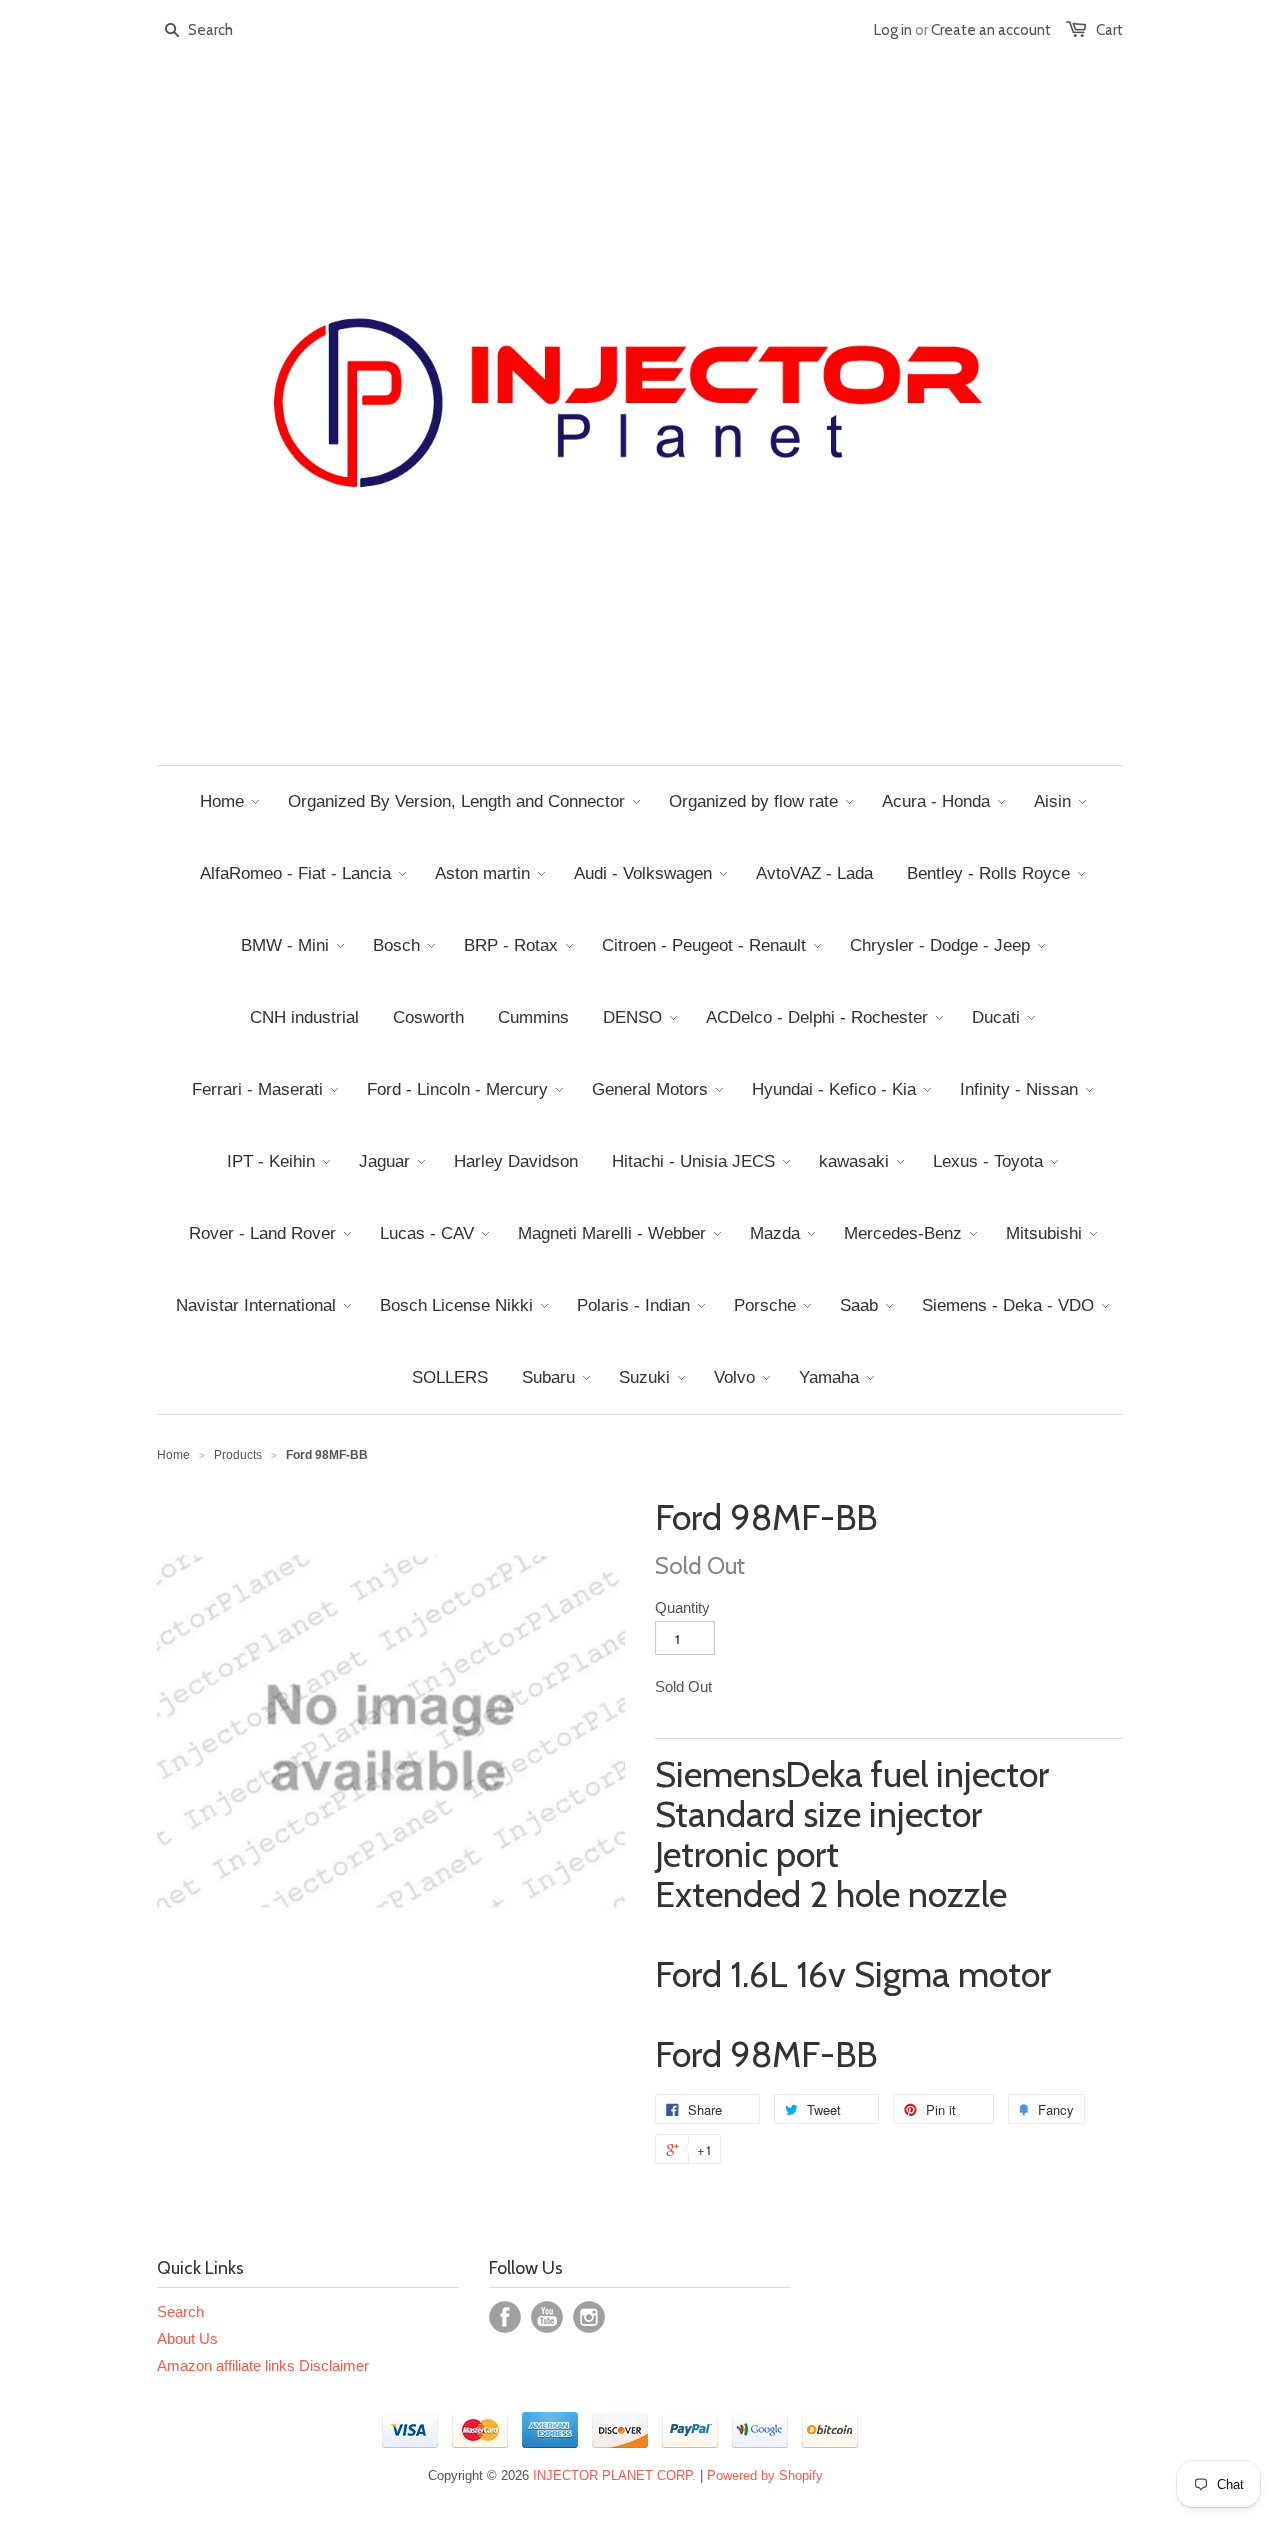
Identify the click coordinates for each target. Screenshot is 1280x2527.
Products (238, 1455)
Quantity (682, 1607)
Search (180, 2311)
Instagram (589, 2317)
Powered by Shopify (765, 2475)
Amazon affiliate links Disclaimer (263, 2365)
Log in (893, 30)
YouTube (547, 2317)
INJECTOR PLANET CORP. (614, 2475)
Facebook (505, 2317)
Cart (1109, 30)
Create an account (991, 30)
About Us (187, 2338)
